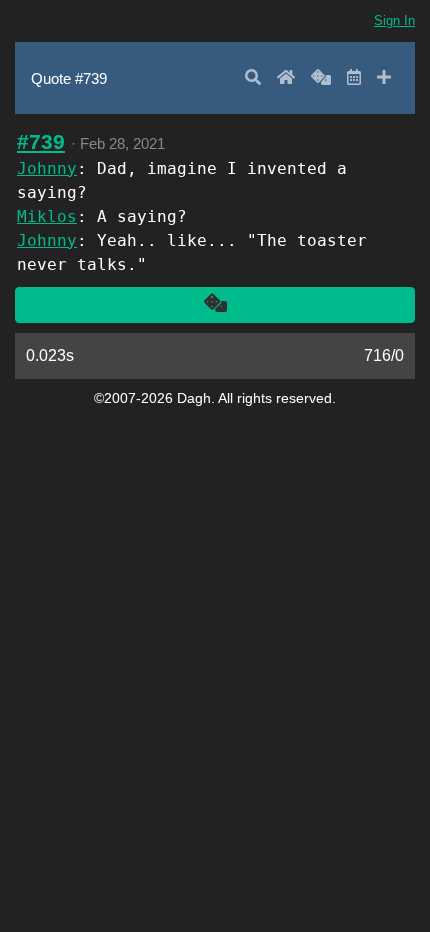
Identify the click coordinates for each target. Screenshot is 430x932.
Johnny (47, 168)
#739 (41, 141)
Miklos (47, 216)
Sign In (394, 20)
